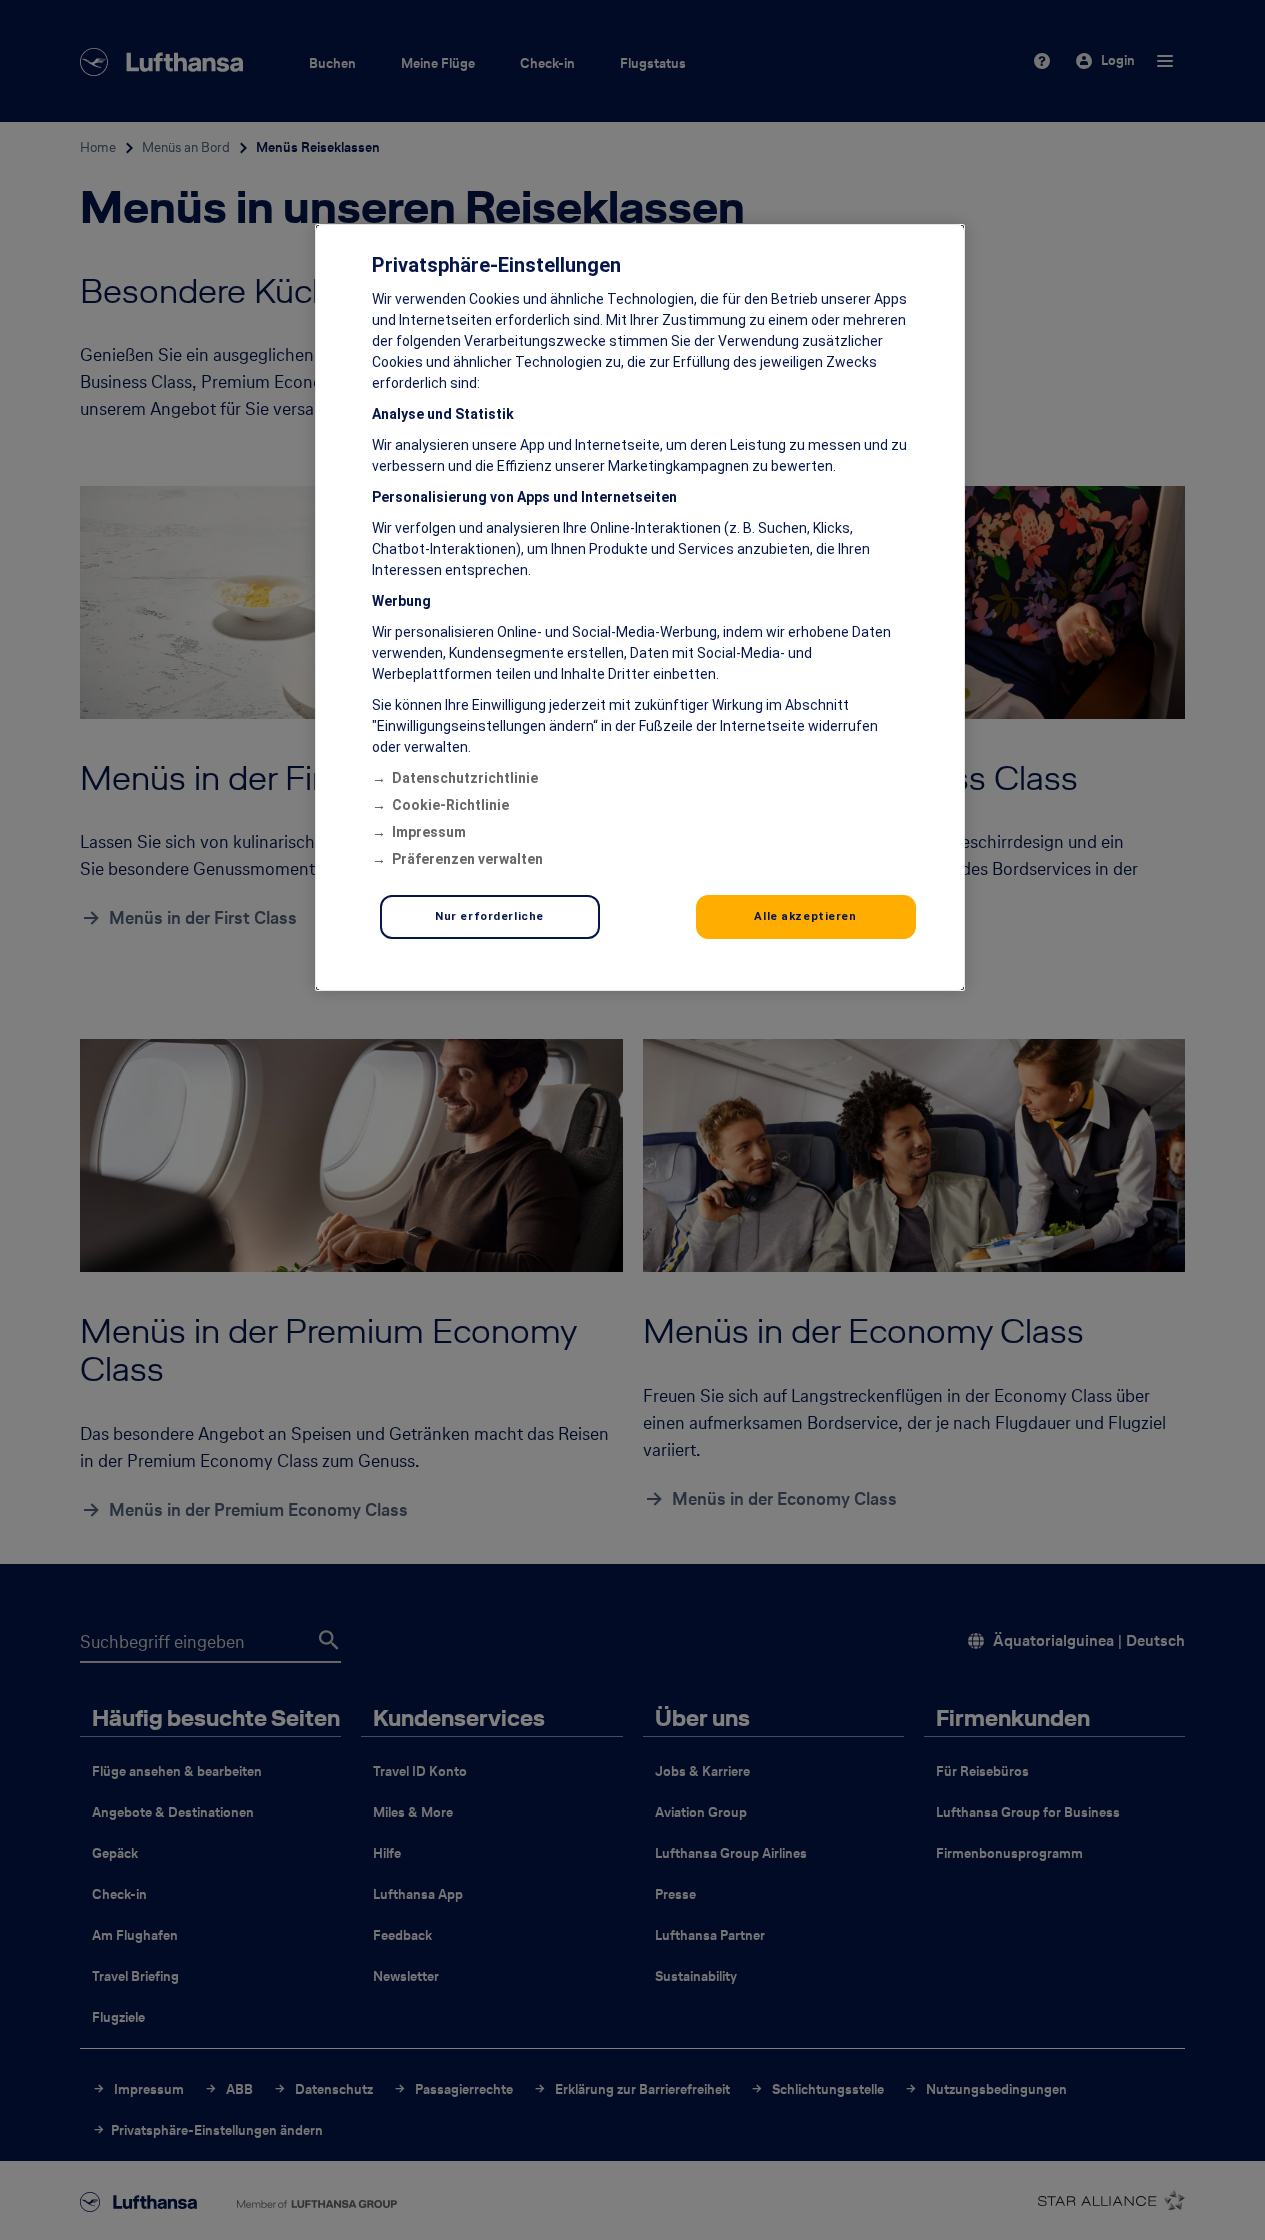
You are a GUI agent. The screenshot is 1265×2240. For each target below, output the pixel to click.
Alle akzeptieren (805, 916)
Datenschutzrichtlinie (465, 778)
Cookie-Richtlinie (450, 805)
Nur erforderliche (489, 916)
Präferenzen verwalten (467, 859)
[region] (640, 607)
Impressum (429, 832)
